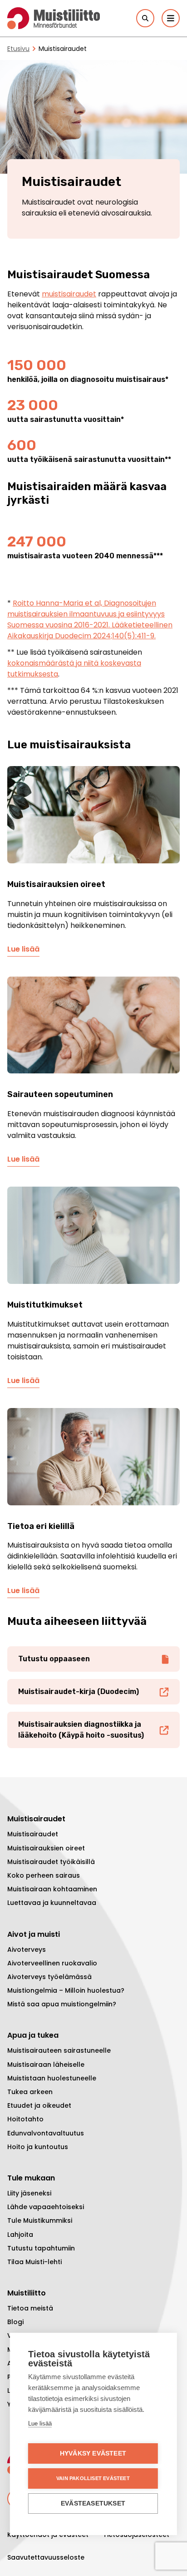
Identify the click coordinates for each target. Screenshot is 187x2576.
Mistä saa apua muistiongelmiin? (62, 2004)
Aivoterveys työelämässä (49, 1977)
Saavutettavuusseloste (46, 2557)
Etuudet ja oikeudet (39, 2105)
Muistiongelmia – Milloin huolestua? (66, 1990)
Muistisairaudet (33, 1834)
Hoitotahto (25, 2119)
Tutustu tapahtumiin (41, 2248)
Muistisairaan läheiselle (46, 2065)
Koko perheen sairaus (44, 1875)
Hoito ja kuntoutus (38, 2147)
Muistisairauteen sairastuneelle (59, 2050)
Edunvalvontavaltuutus (46, 2133)
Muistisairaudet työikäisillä (51, 1862)
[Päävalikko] (171, 18)
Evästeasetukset (93, 2503)
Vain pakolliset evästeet (93, 2478)
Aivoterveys (27, 1950)
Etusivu (18, 49)
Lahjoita (20, 2235)
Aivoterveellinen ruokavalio (52, 1963)
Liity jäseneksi (29, 2193)
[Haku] (145, 18)
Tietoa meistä (30, 2308)
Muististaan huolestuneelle (52, 2078)
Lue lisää (23, 949)
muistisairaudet (69, 294)
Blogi (15, 2322)
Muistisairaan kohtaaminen (52, 1889)
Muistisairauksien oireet (46, 1848)
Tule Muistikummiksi (40, 2220)
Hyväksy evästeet (93, 2453)
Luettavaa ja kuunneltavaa (52, 1903)
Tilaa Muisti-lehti (34, 2262)
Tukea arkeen (30, 2092)
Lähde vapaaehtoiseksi (46, 2207)
